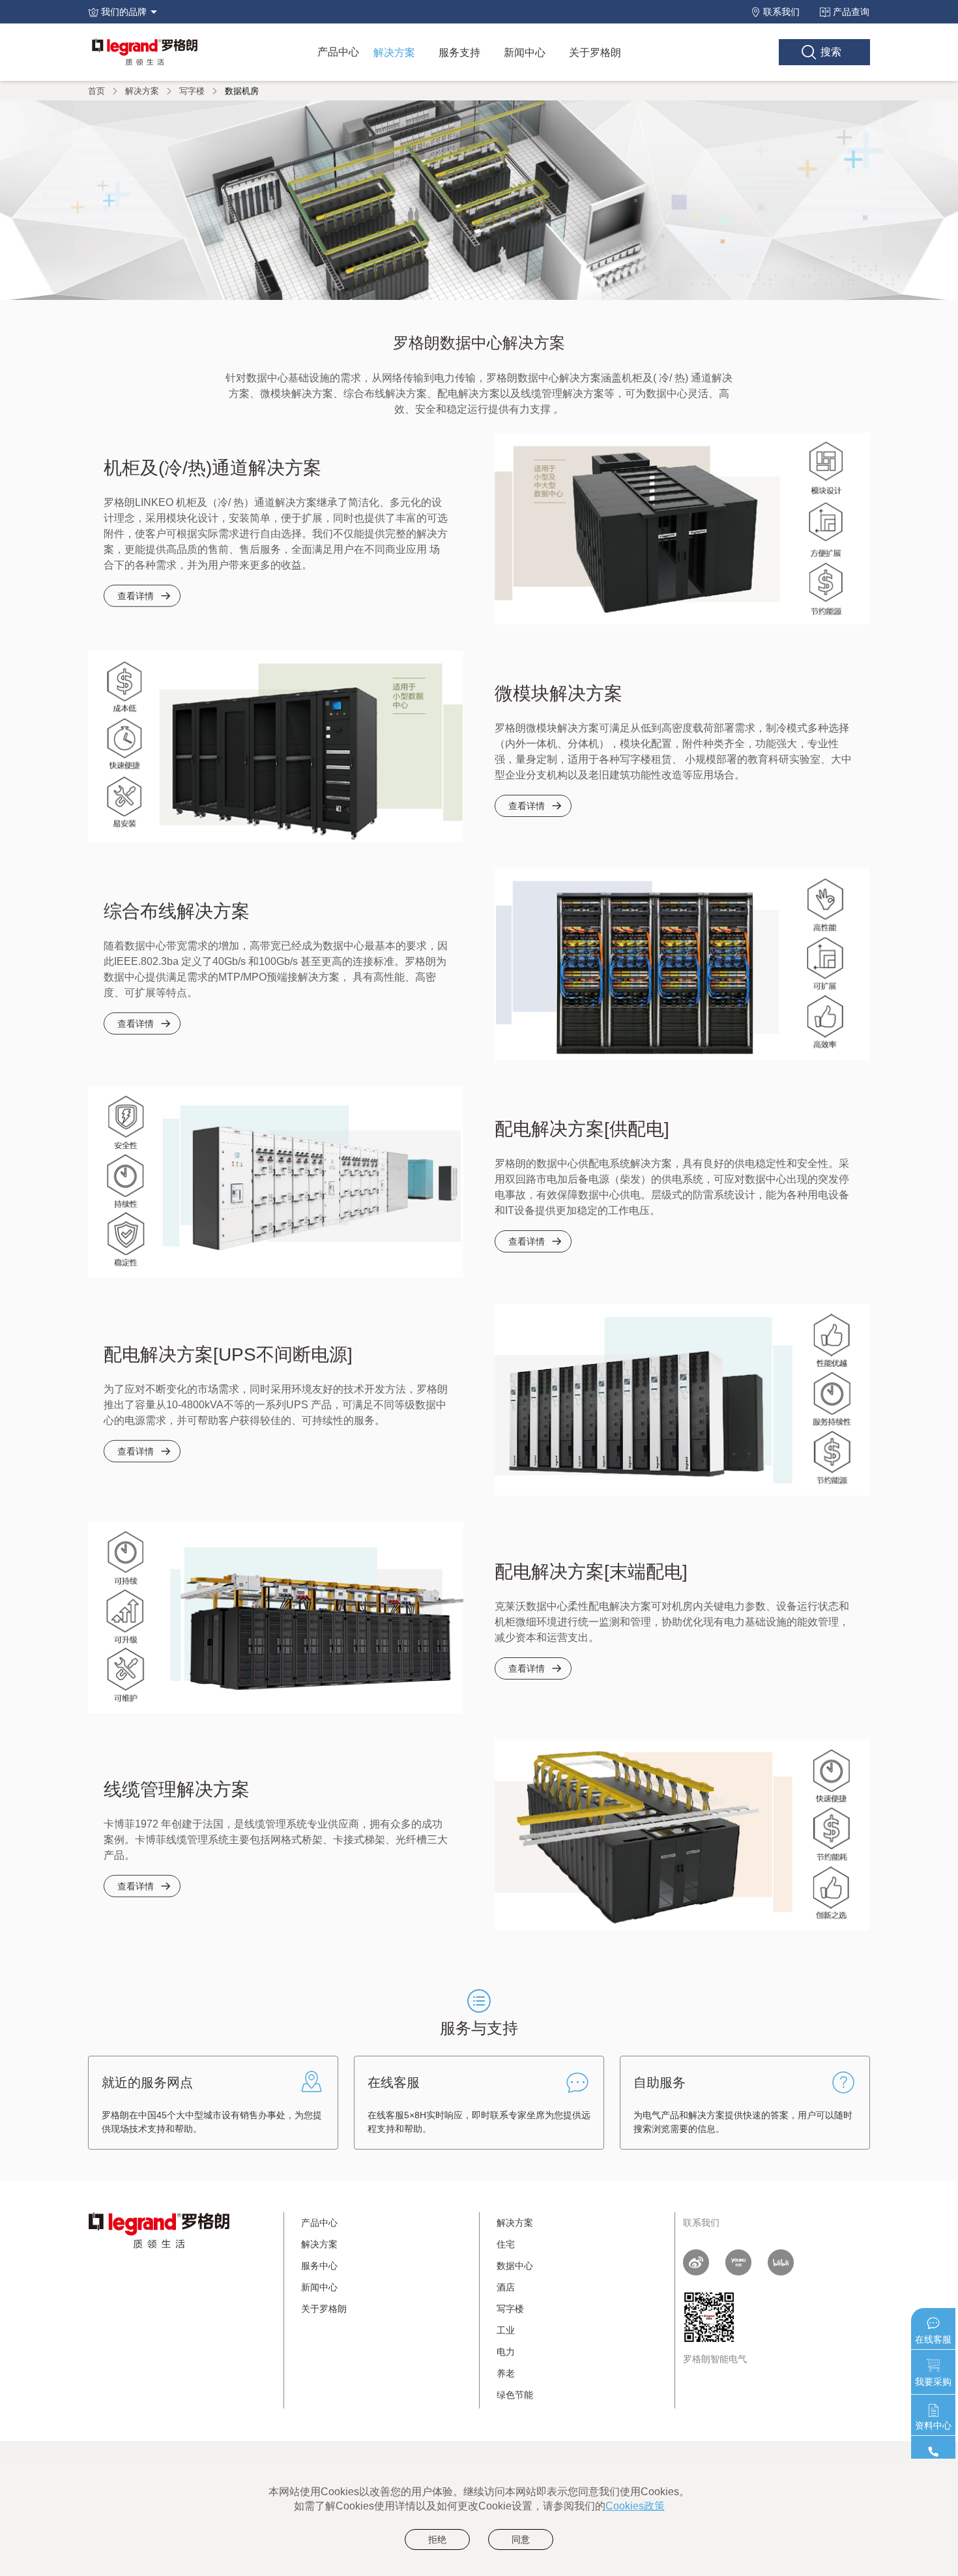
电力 (506, 2352)
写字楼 (192, 90)
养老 (506, 2373)
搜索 (831, 52)
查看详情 (136, 596)
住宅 (506, 2244)
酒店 (506, 2287)
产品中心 (338, 52)
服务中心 (319, 2266)
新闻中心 (525, 52)
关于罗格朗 (595, 52)
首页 (96, 90)
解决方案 (394, 52)
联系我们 (781, 12)
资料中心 (933, 2425)
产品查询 (851, 12)
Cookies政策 (635, 2506)
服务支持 (459, 52)
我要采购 (933, 2382)
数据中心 (515, 2266)
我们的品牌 (124, 12)
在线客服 (933, 2339)
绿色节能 (515, 2395)
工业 (506, 2330)
